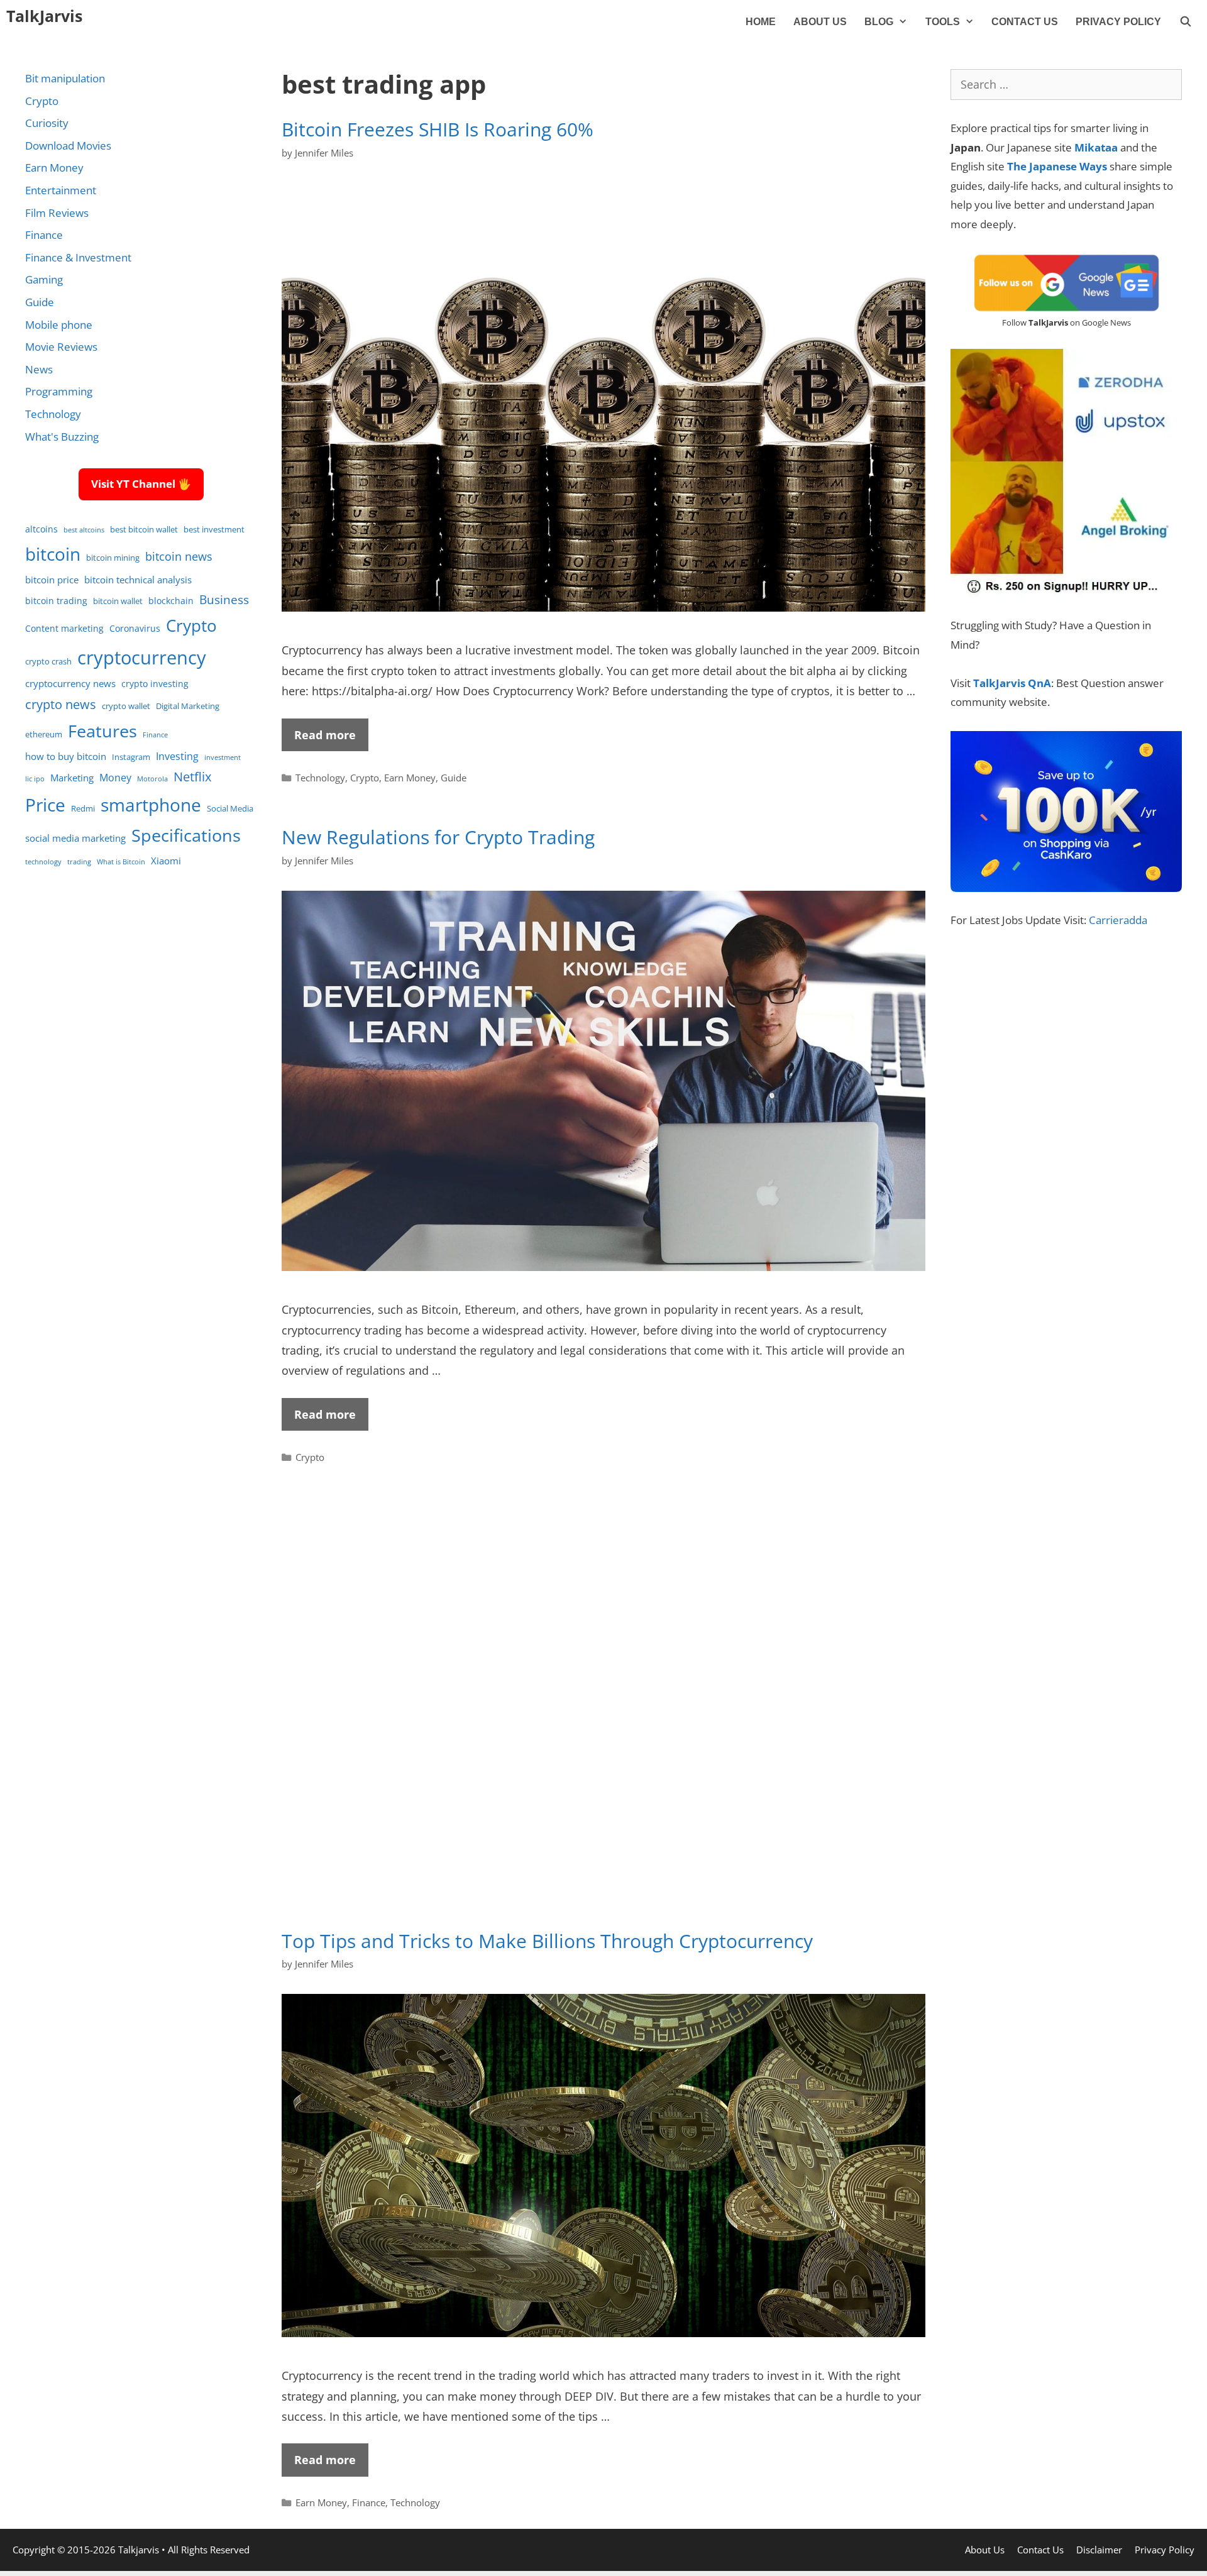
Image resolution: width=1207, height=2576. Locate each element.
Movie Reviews (61, 347)
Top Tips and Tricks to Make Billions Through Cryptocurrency (547, 1941)
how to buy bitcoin (66, 756)
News (39, 369)
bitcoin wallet (118, 601)
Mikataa (1096, 147)
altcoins (41, 529)
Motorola (152, 779)
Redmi (83, 809)
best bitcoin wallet (144, 530)
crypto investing (155, 684)
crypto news (61, 704)
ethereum (44, 735)
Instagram (131, 757)
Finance (369, 2502)
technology (43, 862)
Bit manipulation (65, 78)
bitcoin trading (56, 601)
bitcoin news (179, 556)
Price (45, 805)
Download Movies (68, 146)
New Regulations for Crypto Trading (438, 837)
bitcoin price (52, 580)
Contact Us (1025, 22)
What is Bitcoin (121, 862)
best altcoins (84, 530)
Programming (59, 391)
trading (79, 862)
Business (224, 599)
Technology (320, 778)
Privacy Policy (1118, 22)
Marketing (72, 778)
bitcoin (53, 554)
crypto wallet (126, 706)
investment (223, 757)
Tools (943, 22)
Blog (879, 22)
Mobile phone (59, 325)
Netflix (192, 777)
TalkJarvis (44, 16)
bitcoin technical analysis (138, 580)
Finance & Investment (78, 257)
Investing (177, 756)
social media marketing (75, 838)
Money (115, 777)
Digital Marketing (188, 706)
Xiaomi (166, 861)
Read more (325, 735)
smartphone (151, 805)
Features (102, 731)
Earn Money (410, 778)
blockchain (171, 601)
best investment (214, 530)
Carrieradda (1118, 920)
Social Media (230, 809)
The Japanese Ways (1057, 166)
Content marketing (64, 628)
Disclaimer (1099, 2550)
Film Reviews (57, 213)
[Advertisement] (603, 1715)
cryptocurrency (142, 658)
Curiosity (47, 123)
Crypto (365, 778)
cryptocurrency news (70, 683)
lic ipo (35, 779)
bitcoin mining (113, 558)
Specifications (186, 835)
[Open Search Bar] (1185, 22)
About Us (820, 22)
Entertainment (61, 190)
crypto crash (48, 662)
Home (761, 22)
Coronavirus (135, 628)
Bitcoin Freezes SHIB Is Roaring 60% (438, 129)
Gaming (44, 279)
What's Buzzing (62, 437)
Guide (454, 778)
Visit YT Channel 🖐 (141, 484)
